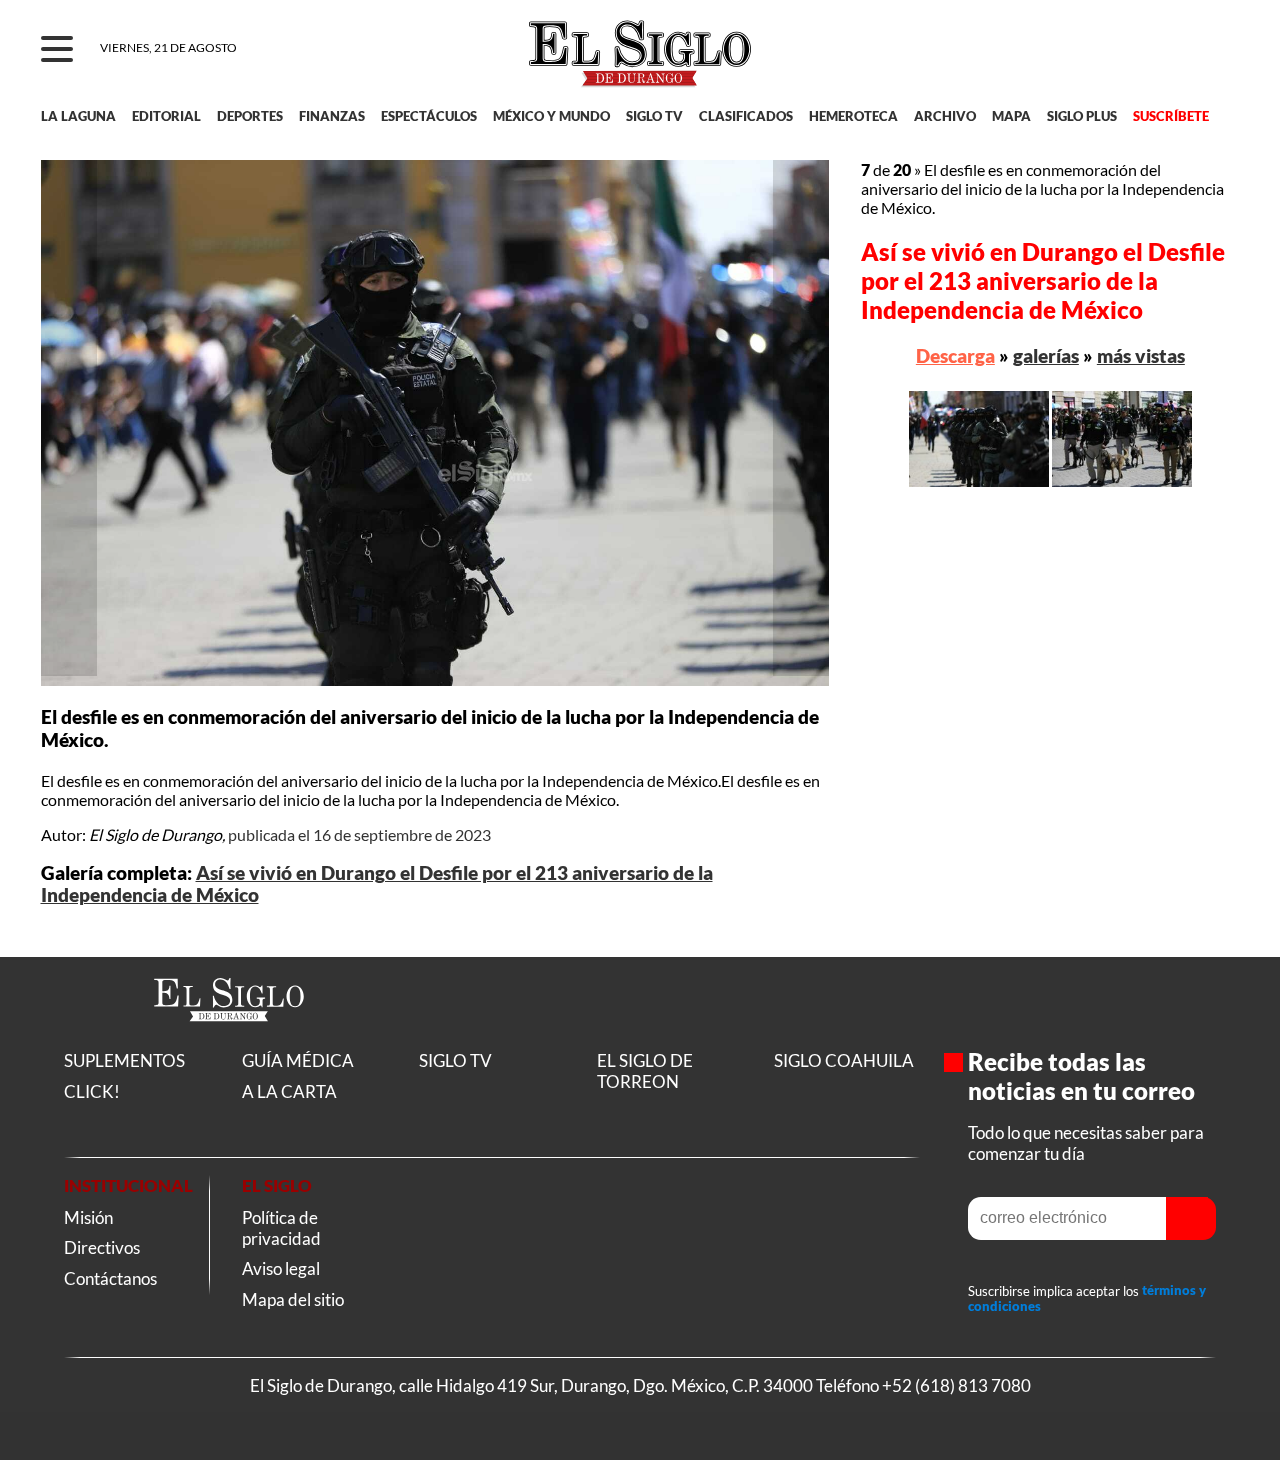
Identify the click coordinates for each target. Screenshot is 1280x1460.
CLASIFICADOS (746, 116)
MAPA (1011, 116)
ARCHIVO (945, 116)
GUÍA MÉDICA (298, 1060)
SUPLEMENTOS (124, 1060)
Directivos (102, 1247)
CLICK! (92, 1091)
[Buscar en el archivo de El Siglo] (1151, 61)
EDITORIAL (166, 116)
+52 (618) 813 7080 (956, 1385)
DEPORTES (250, 116)
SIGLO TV (654, 116)
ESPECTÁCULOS (429, 116)
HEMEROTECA (853, 116)
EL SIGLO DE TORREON (645, 1071)
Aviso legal (281, 1268)
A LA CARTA (289, 1091)
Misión (88, 1217)
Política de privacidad (281, 1228)
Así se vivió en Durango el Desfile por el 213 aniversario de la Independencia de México (1043, 280)
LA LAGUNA (78, 116)
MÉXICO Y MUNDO (551, 116)
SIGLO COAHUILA (844, 1060)
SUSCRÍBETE (1171, 116)
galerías (1046, 355)
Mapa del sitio (293, 1299)
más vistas (1141, 355)
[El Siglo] (229, 1042)
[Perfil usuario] (1211, 50)
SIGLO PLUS (1082, 116)
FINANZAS (332, 116)
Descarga (955, 355)
